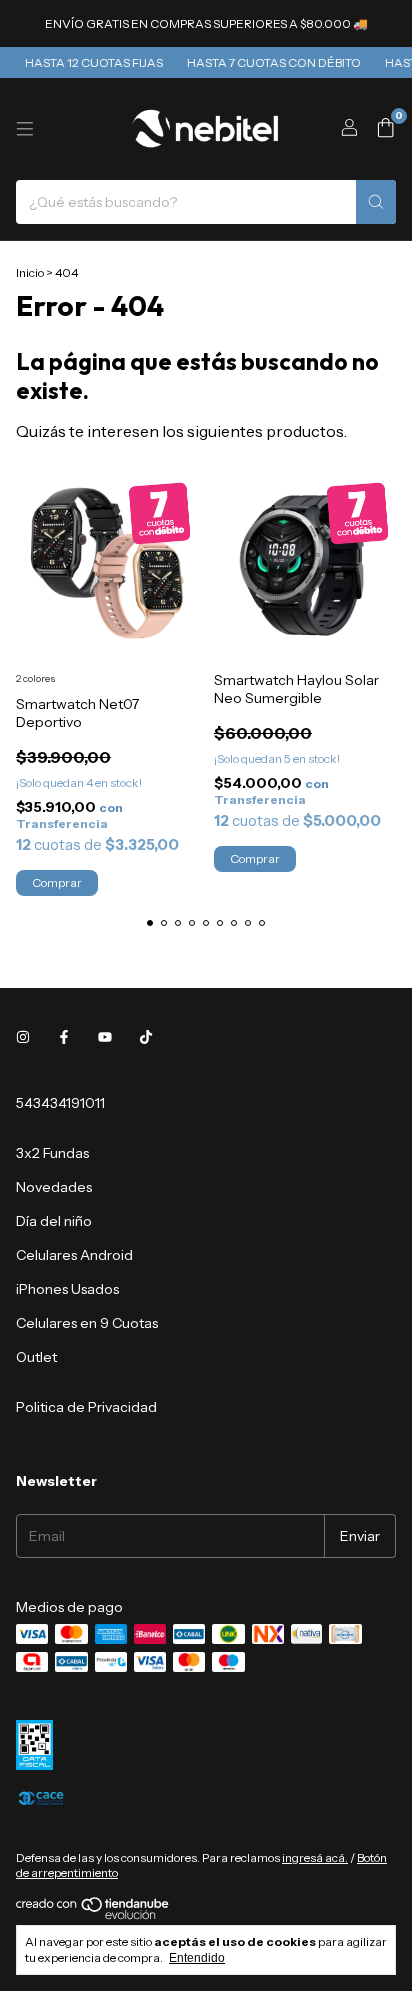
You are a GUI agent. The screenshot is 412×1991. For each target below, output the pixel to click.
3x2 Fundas (52, 1153)
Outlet (36, 1357)
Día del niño (54, 1221)
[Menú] (25, 129)
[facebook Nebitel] (64, 1037)
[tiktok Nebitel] (146, 1037)
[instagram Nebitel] (23, 1037)
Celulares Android (74, 1255)
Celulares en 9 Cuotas (87, 1323)
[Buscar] (376, 202)
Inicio (30, 272)
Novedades (54, 1187)
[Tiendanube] (93, 1915)
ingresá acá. (315, 1857)
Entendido (197, 1958)
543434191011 (60, 1103)
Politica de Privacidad (86, 1407)
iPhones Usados (67, 1289)
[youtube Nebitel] (105, 1037)
